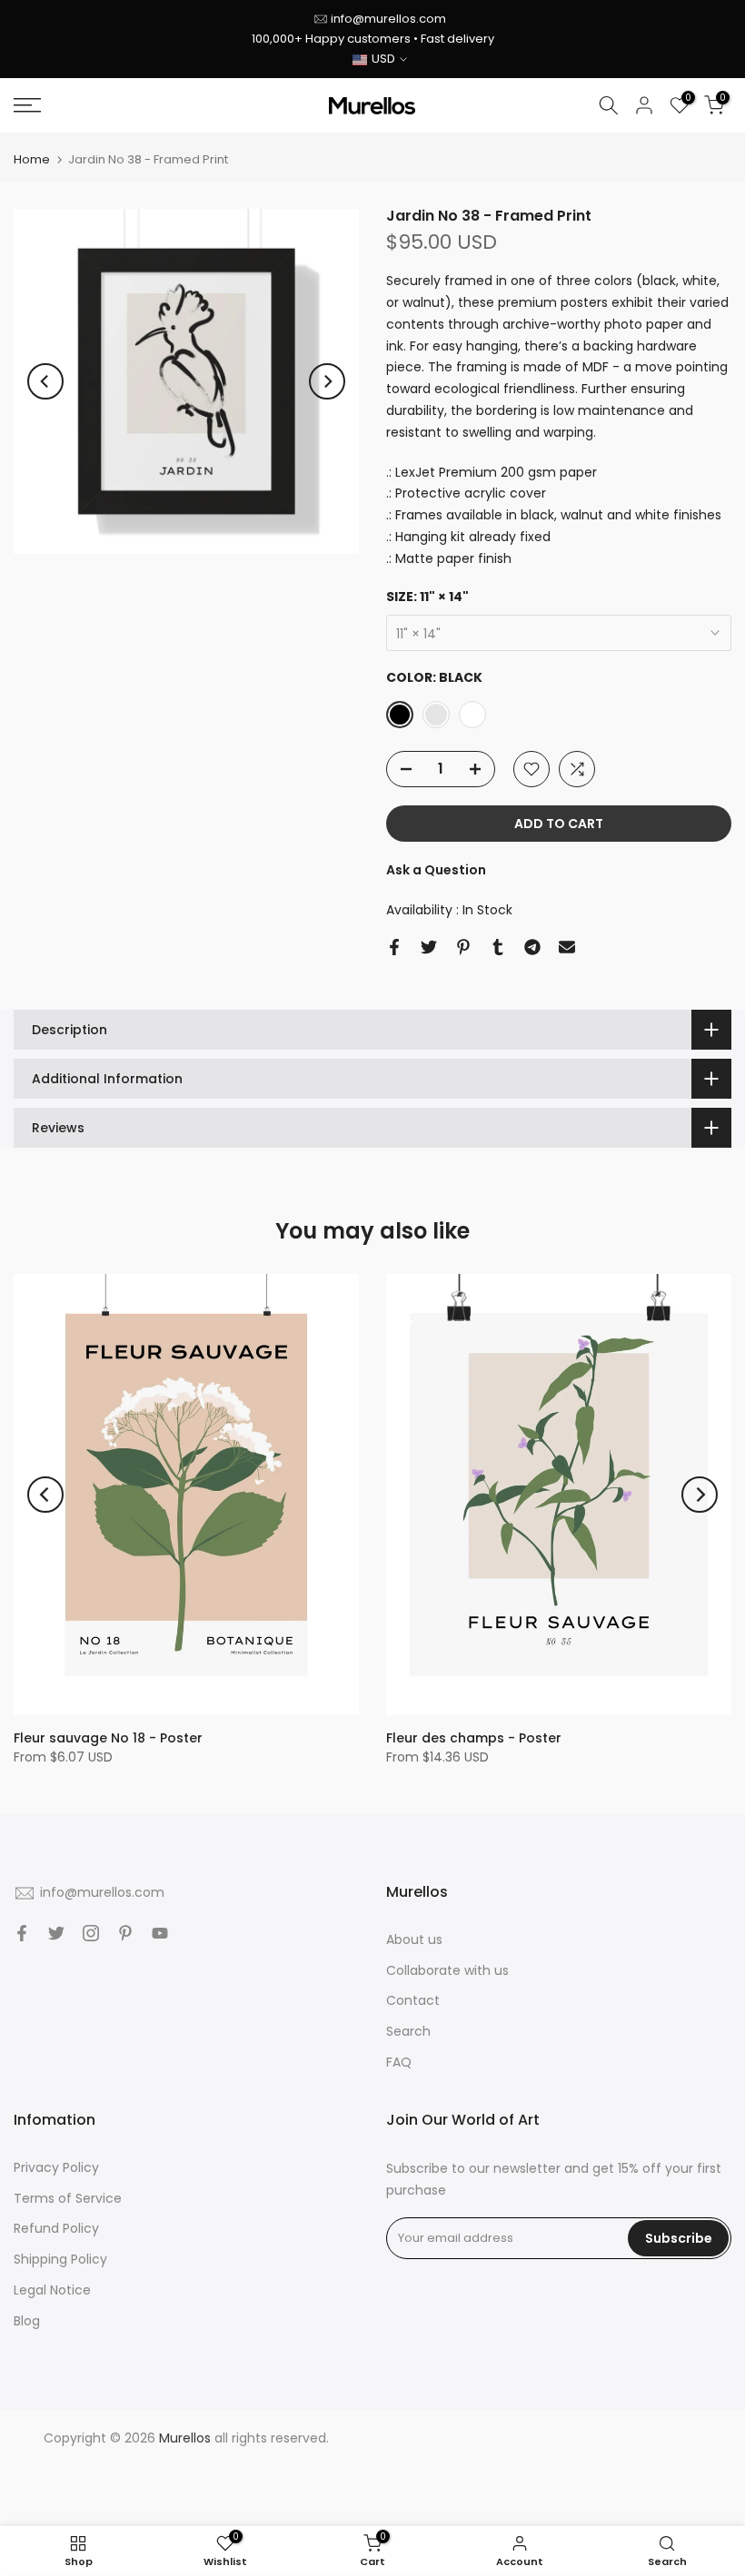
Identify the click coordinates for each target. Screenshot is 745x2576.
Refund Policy (56, 2228)
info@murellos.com (388, 19)
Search (408, 2031)
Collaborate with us (447, 1970)
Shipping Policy (60, 2259)
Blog (27, 2321)
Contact (413, 2000)
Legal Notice (52, 2290)
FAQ (399, 2062)
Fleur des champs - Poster (474, 1738)
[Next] (327, 381)
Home (32, 159)
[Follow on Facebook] (22, 1933)
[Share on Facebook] (394, 947)
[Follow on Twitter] (56, 1933)
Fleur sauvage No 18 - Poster (108, 1738)
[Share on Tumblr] (498, 947)
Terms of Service (68, 2198)
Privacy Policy (56, 2167)
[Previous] (45, 381)
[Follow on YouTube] (160, 1933)
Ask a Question (436, 870)
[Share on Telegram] (532, 947)
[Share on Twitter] (429, 947)
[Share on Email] (567, 947)
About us (414, 1939)
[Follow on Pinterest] (125, 1933)
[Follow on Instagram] (91, 1933)
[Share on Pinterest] (463, 947)
